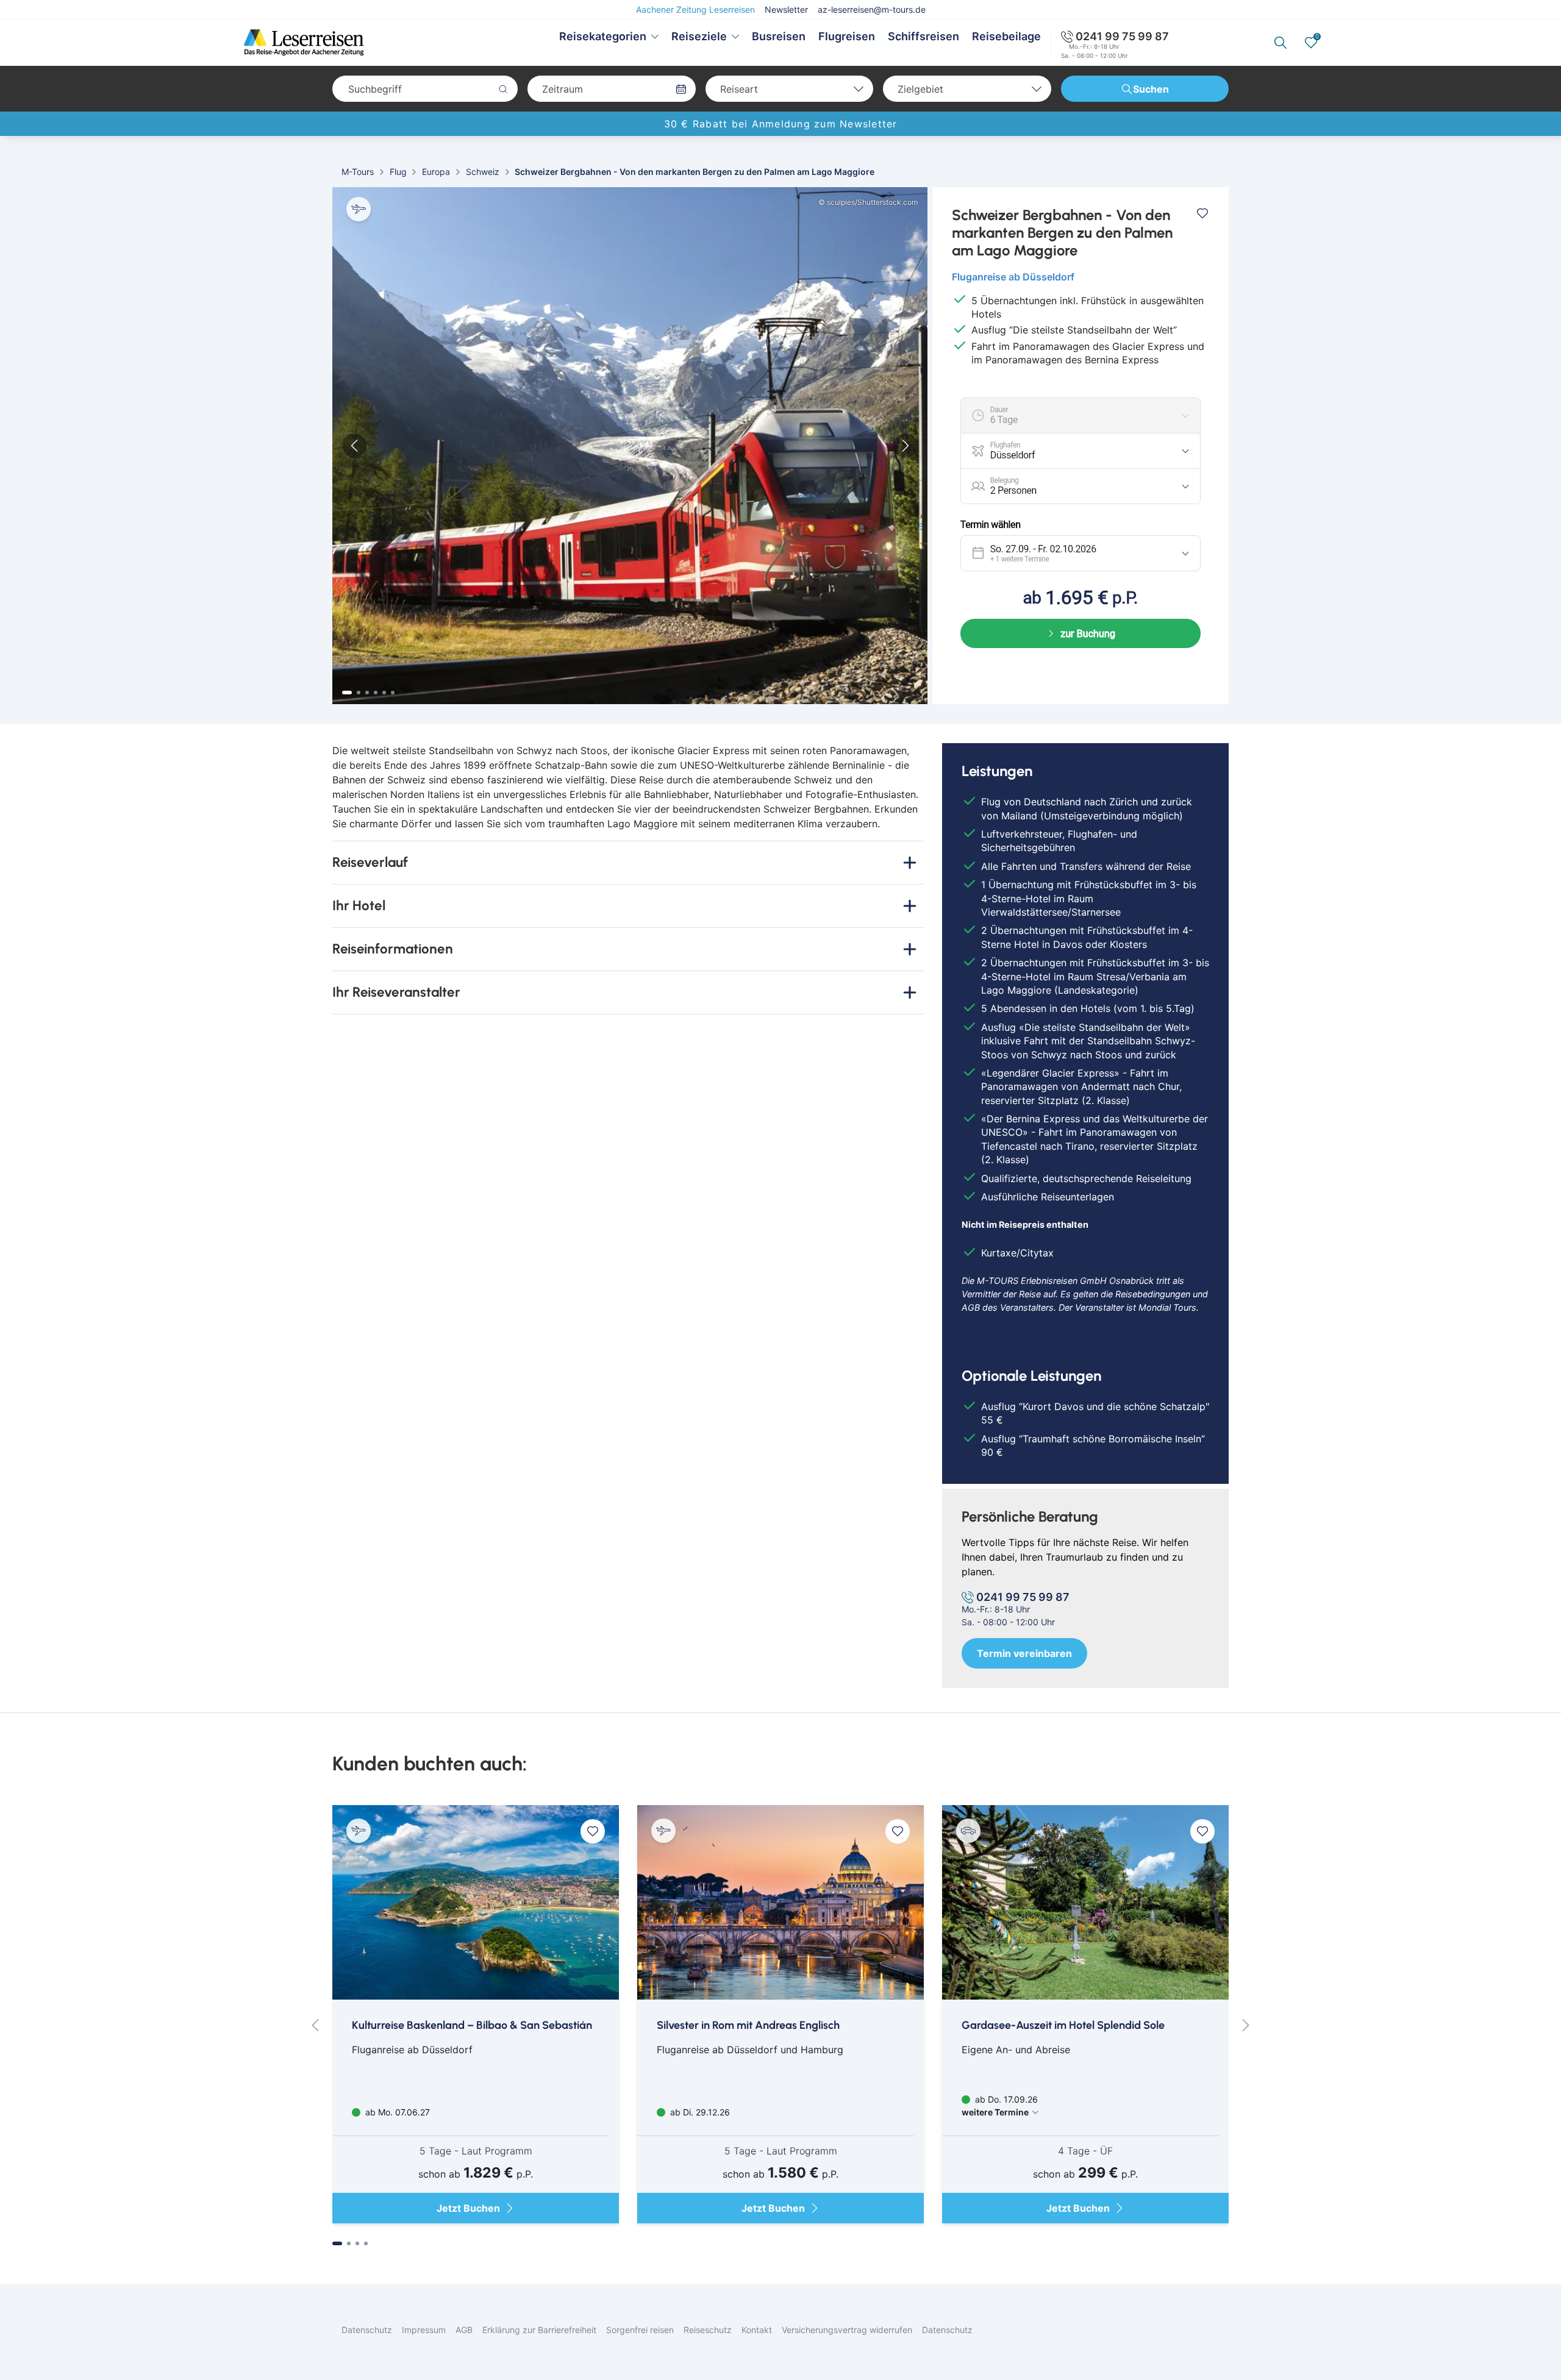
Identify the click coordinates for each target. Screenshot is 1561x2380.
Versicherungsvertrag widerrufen (847, 2330)
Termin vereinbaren (1024, 1653)
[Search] (1281, 43)
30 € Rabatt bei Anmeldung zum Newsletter (781, 124)
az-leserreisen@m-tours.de (872, 9)
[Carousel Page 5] (384, 693)
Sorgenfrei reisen (640, 2330)
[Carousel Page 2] (359, 693)
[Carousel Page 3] (367, 693)
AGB (464, 2330)
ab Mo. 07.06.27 (396, 2112)
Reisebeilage (1006, 36)
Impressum (424, 2330)
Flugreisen (847, 36)
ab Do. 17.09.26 (1000, 2106)
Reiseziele (699, 36)
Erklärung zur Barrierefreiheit (539, 2330)
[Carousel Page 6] (393, 693)
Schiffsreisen (923, 36)
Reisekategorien (603, 36)
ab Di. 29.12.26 (699, 2112)
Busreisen (779, 36)
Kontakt (757, 2330)
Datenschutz (367, 2330)
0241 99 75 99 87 (1122, 36)
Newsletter (786, 9)
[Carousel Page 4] (376, 693)
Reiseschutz (708, 2330)
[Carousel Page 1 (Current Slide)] (347, 693)
